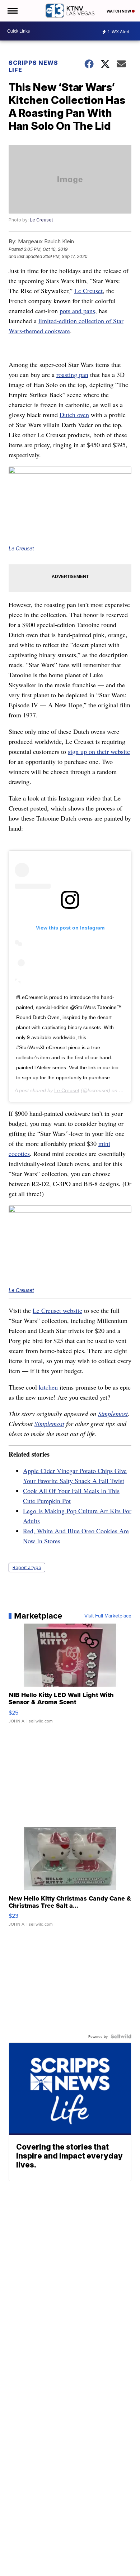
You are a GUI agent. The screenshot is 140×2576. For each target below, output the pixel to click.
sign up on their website (99, 751)
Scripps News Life (33, 66)
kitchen (48, 1387)
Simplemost (113, 1414)
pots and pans (77, 311)
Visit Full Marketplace (108, 1616)
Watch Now (119, 11)
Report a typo (27, 1567)
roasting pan (72, 374)
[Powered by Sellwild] (121, 2036)
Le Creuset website (57, 1310)
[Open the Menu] (12, 11)
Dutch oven (74, 415)
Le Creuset (41, 220)
